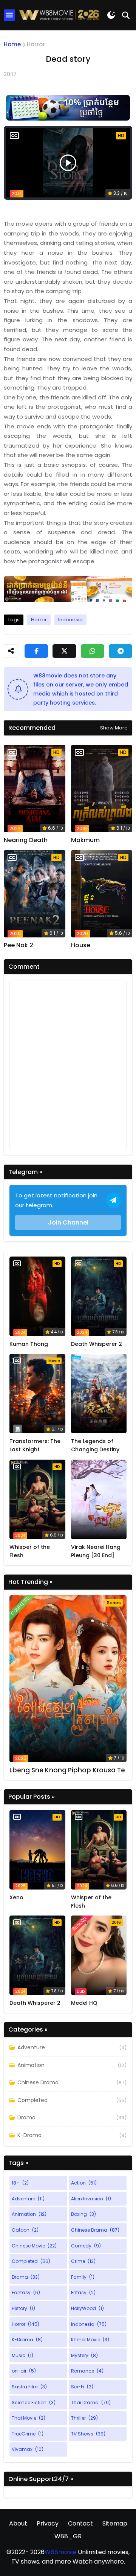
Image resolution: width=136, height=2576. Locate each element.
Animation (31, 2065)
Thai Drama (91, 2402)
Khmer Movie (90, 2340)
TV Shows (88, 2434)
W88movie (60, 2552)
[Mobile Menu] (9, 15)
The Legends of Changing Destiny (95, 1445)
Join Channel (68, 1222)
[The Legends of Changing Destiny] (99, 1393)
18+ (20, 2183)
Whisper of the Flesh (30, 1551)
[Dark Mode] (111, 15)
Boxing (83, 2214)
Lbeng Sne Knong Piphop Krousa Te (67, 1770)
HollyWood (87, 2308)
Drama (26, 2117)
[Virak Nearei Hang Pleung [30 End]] (99, 1499)
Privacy (48, 2523)
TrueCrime (28, 2434)
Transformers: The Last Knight (35, 1445)
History (23, 2308)
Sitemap (115, 2523)
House (81, 945)
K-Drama (29, 2135)
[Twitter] (64, 651)
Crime (83, 2261)
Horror (36, 44)
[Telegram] (121, 651)
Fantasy (26, 2292)
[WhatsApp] (93, 651)
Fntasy (83, 2292)
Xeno (16, 1897)
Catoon (25, 2230)
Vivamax (28, 2449)
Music (22, 2355)
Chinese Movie (34, 2246)
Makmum (85, 840)
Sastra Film (29, 2387)
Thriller (84, 2418)
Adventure (31, 2047)
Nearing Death (26, 840)
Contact (80, 2523)
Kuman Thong (29, 1344)
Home (12, 44)
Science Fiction (34, 2402)
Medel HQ (84, 2003)
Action (84, 2183)
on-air (24, 2371)
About (18, 2523)
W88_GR (68, 2536)
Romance (87, 2371)
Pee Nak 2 (19, 945)
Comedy (86, 2246)
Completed (32, 2100)
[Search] (126, 15)
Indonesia (70, 620)
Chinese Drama (38, 2082)
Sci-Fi (82, 2387)
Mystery (84, 2355)
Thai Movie (29, 2418)
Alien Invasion (91, 2199)
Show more (114, 728)
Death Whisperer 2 (97, 1344)
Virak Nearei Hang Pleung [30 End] (96, 1551)
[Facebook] (36, 651)
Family (83, 2277)
